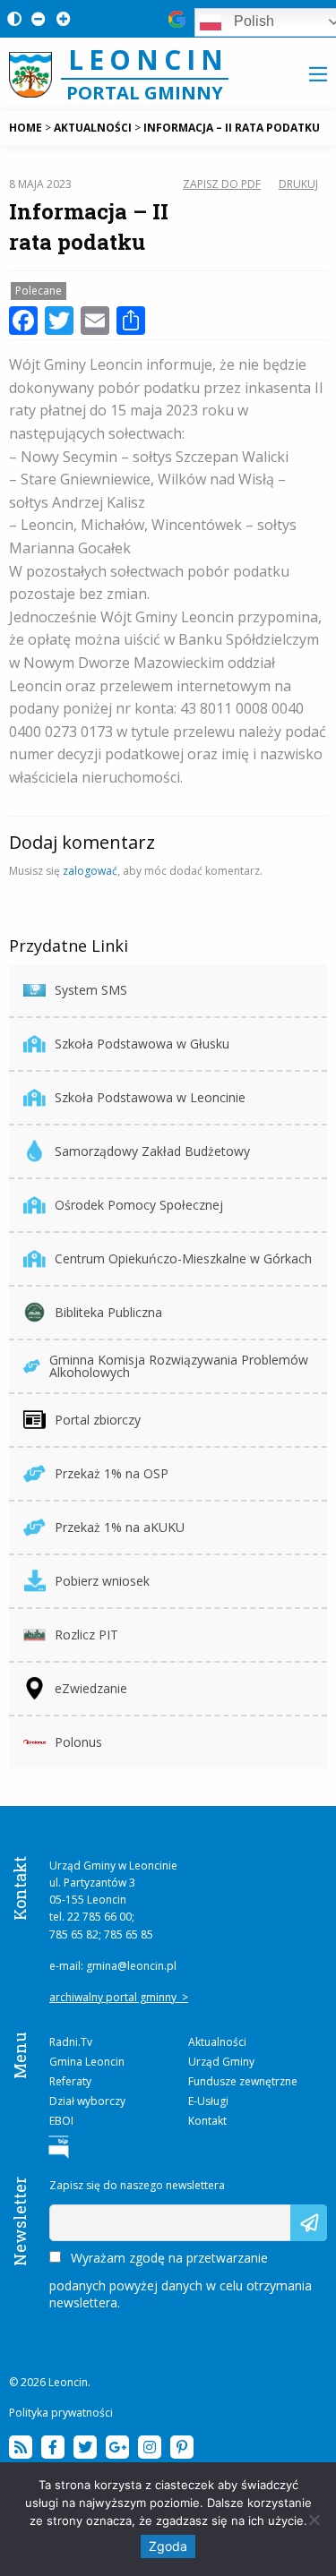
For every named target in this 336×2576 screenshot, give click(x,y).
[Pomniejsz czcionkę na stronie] (35, 18)
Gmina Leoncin (87, 2062)
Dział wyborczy (87, 2101)
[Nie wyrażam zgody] (314, 2520)
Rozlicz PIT (86, 1635)
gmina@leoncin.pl (131, 1966)
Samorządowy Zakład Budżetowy (152, 1151)
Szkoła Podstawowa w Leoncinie (150, 1097)
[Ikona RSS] (21, 2447)
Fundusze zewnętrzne (243, 2081)
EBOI (61, 2121)
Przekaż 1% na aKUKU (120, 1527)
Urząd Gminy (221, 2062)
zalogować (90, 871)
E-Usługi (208, 2101)
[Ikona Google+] (117, 2447)
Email (65, 2213)
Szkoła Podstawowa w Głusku (142, 1044)
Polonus (78, 1742)
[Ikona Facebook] (53, 2447)
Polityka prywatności (61, 2413)
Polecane (39, 291)
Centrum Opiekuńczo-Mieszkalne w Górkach (183, 1258)
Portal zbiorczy (98, 1420)
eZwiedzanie (91, 1688)
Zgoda (168, 2546)
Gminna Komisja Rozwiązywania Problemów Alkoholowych (179, 1366)
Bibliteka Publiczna (108, 1312)
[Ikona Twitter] (85, 2447)
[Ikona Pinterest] (182, 2447)
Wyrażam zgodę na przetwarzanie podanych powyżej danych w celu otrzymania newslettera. (181, 2280)
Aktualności (217, 2042)
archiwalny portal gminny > (119, 1997)
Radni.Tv (71, 2042)
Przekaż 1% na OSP (112, 1473)
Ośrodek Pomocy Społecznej (139, 1205)
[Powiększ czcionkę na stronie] (60, 18)
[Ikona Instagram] (150, 2447)
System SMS (91, 990)
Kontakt (207, 2121)
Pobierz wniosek (102, 1581)
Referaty (70, 2081)
